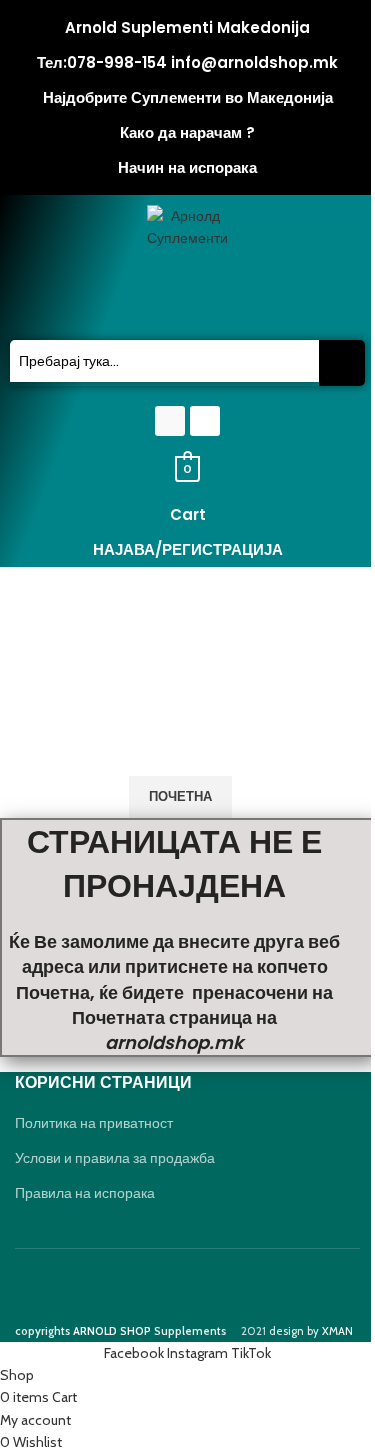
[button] (187, 301)
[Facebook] (170, 421)
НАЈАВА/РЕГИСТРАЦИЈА (188, 549)
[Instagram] (205, 421)
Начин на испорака (187, 167)
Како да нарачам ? (187, 132)
